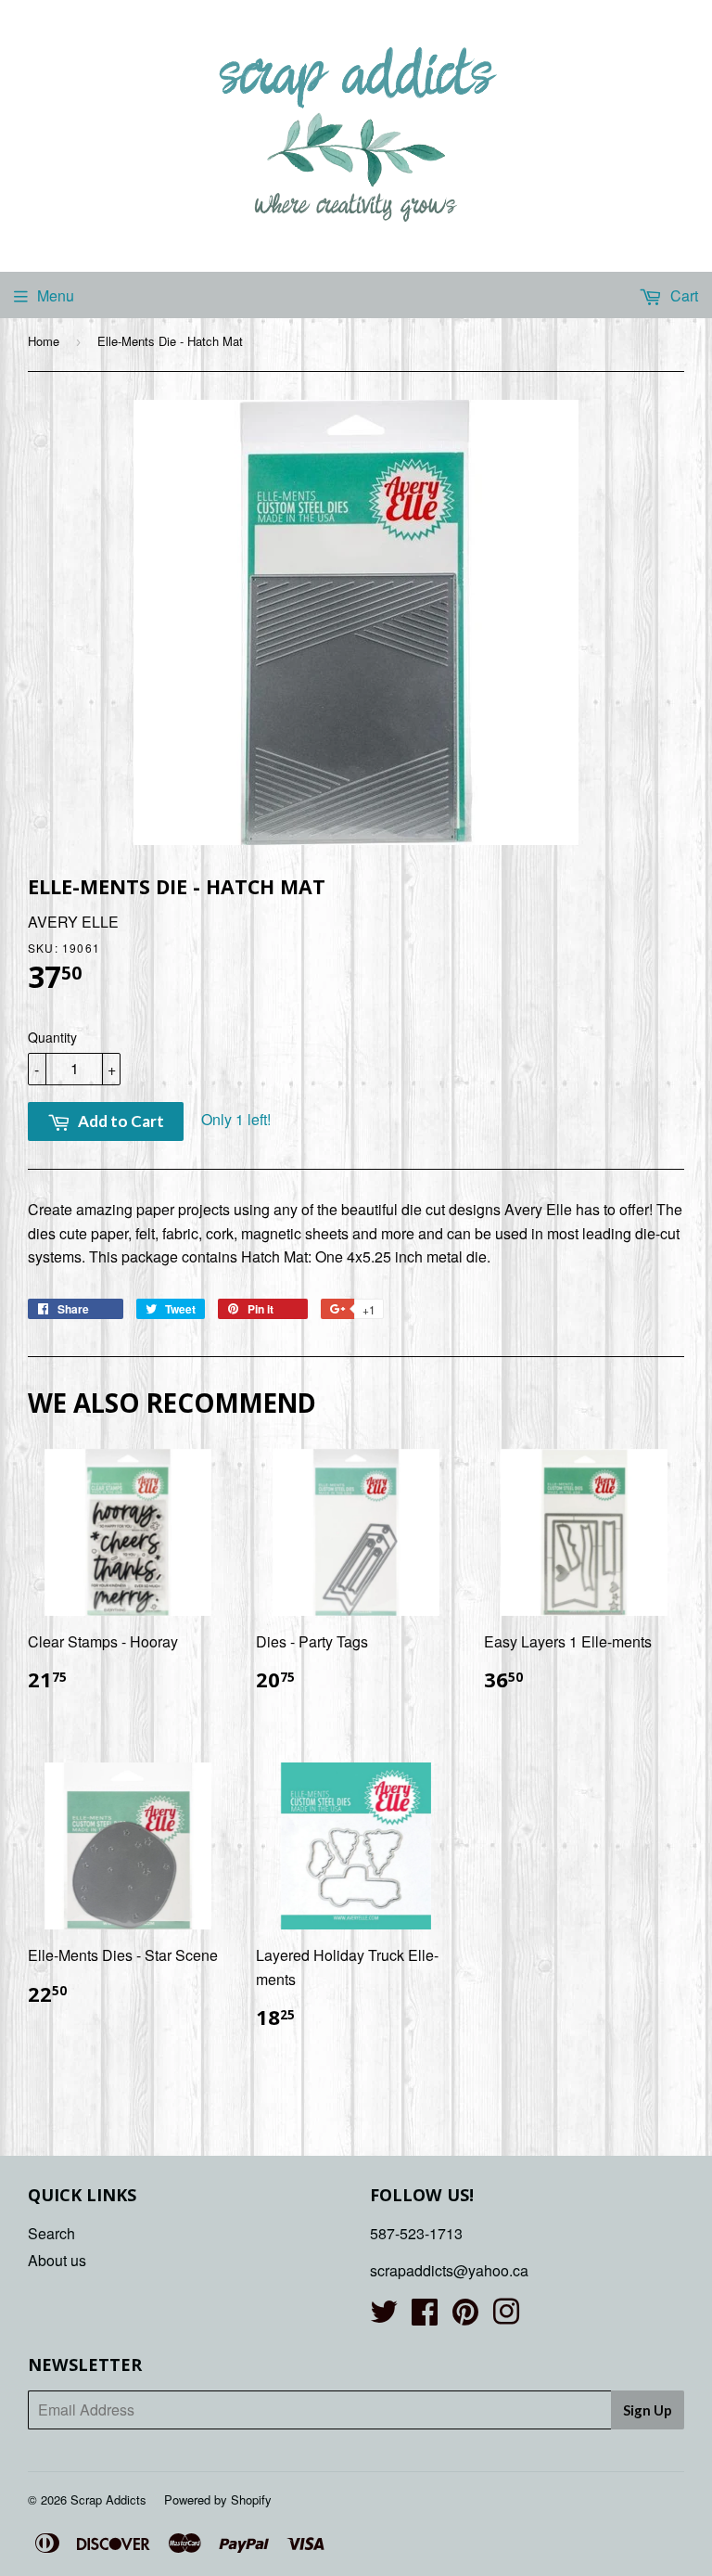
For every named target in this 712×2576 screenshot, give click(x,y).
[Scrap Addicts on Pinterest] (465, 2317)
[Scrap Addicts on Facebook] (425, 2317)
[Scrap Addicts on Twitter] (384, 2317)
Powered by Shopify (218, 2499)
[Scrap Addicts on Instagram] (506, 2317)
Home (44, 341)
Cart (682, 295)
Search (51, 2233)
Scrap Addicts (108, 2499)
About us (57, 2260)
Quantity (52, 1037)
